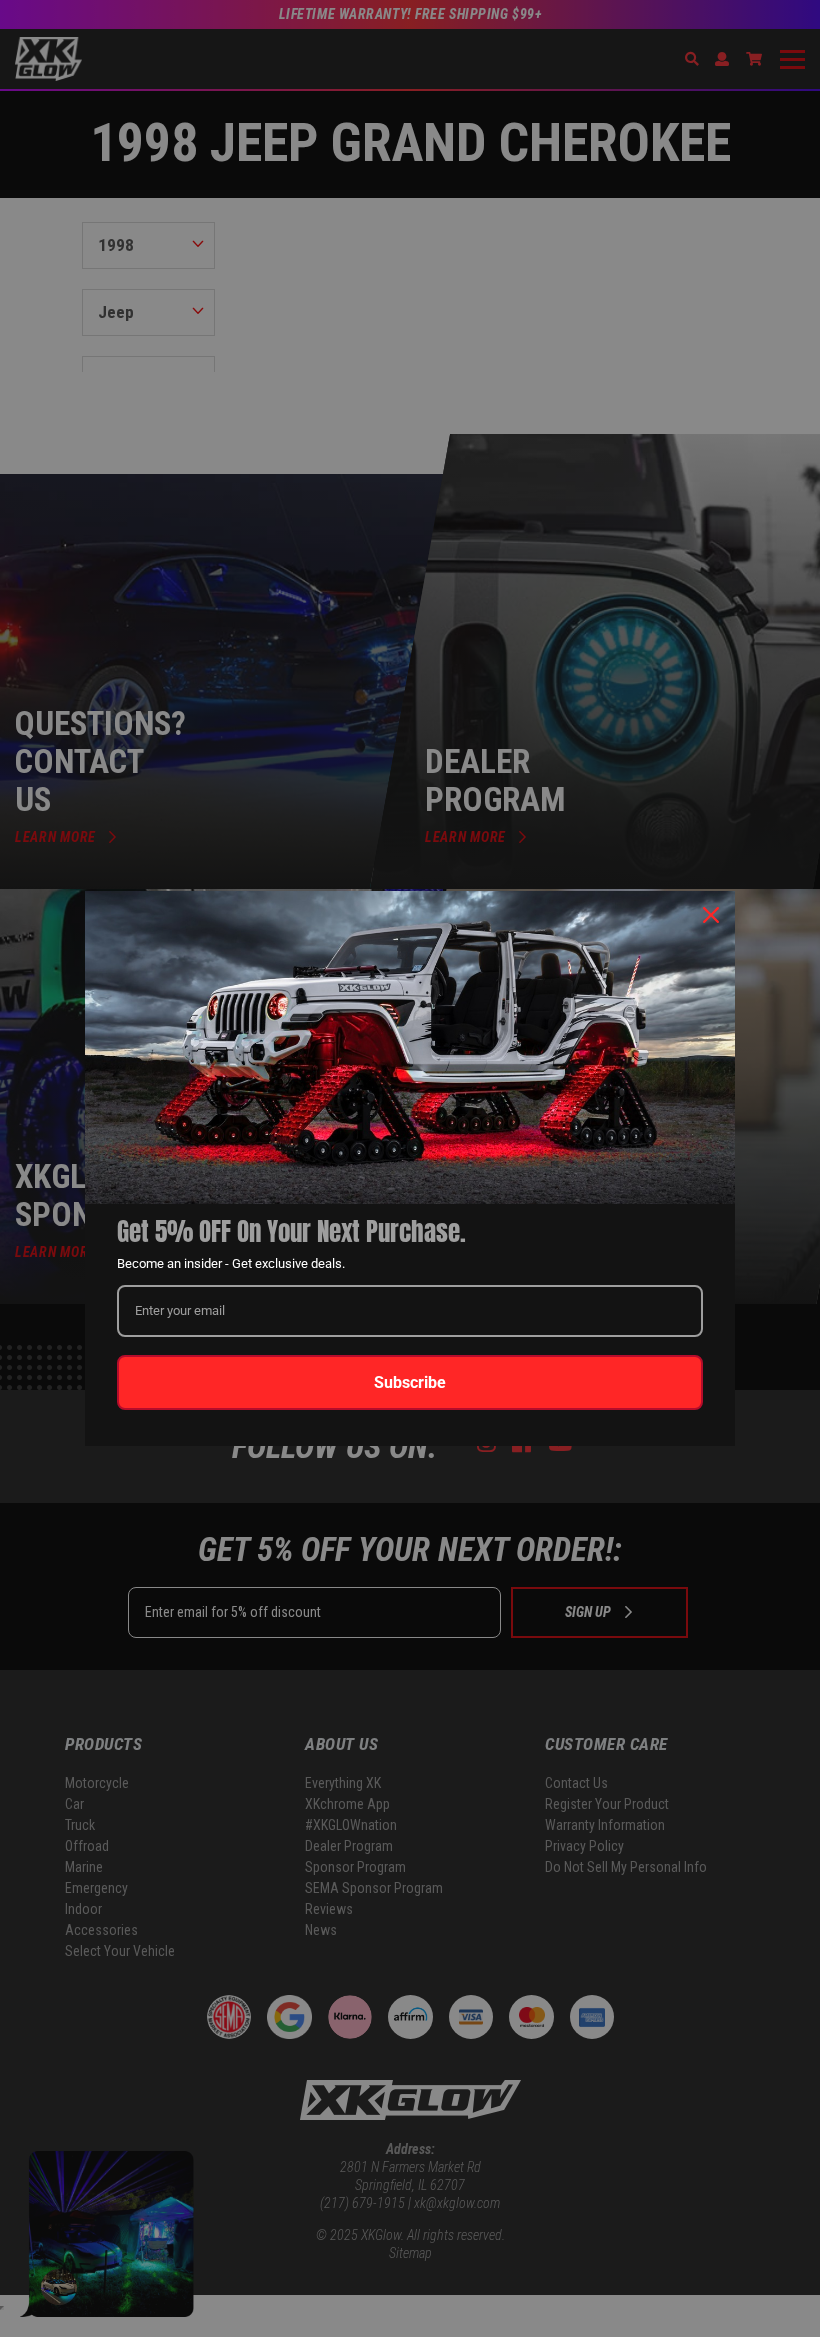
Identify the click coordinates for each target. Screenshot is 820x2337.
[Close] (711, 915)
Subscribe (410, 1382)
